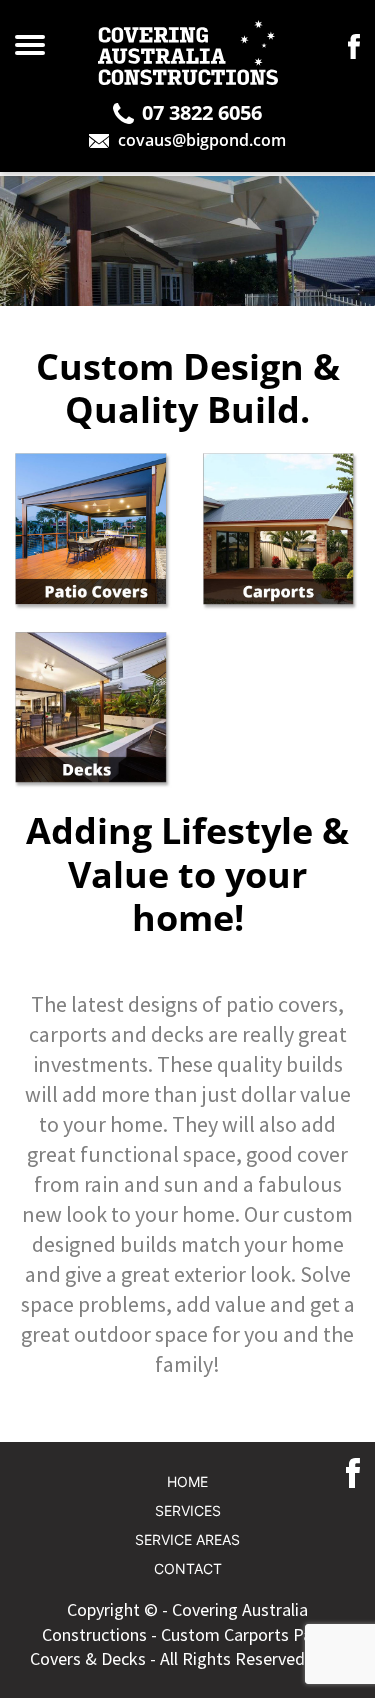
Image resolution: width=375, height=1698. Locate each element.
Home (187, 1482)
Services (188, 1511)
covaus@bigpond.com (202, 140)
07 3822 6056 (202, 113)
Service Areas (187, 1540)
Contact (188, 1569)
